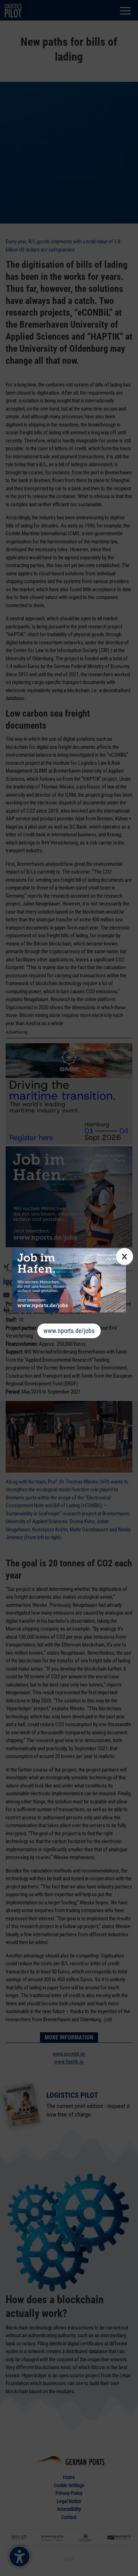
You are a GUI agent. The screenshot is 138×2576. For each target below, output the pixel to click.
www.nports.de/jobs (69, 1331)
